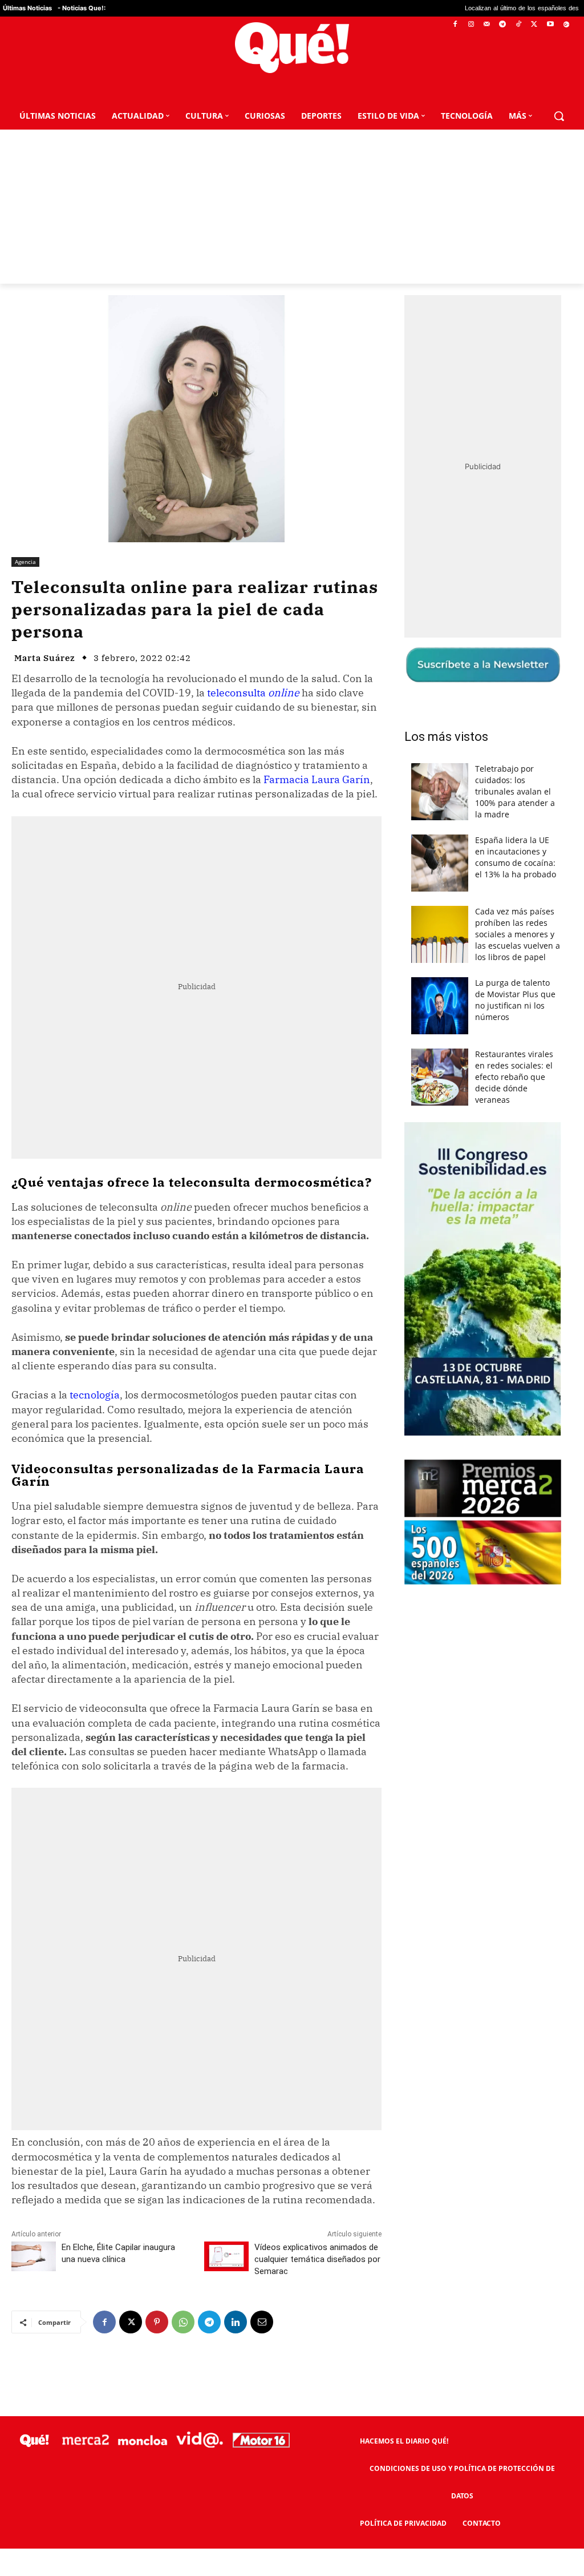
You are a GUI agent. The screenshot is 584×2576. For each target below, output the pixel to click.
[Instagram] (471, 25)
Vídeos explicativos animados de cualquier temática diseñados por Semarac (317, 2259)
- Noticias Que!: (82, 8)
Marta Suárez (45, 658)
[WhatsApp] (183, 2322)
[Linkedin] (236, 2322)
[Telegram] (503, 25)
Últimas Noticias (27, 8)
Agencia (25, 562)
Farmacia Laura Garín (317, 779)
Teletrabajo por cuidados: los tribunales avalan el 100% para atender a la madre (515, 791)
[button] (559, 116)
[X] (535, 25)
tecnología (95, 1395)
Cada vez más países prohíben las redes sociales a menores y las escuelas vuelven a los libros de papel (518, 934)
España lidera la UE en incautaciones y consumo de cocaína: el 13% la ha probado (516, 857)
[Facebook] (455, 25)
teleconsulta (253, 693)
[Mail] (487, 25)
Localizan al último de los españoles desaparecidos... (467, 8)
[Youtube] (550, 25)
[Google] (566, 25)
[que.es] (292, 48)
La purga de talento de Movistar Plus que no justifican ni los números (515, 1000)
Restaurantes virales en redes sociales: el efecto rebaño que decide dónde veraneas (514, 1077)
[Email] (262, 2322)
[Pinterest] (157, 2322)
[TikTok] (519, 25)
